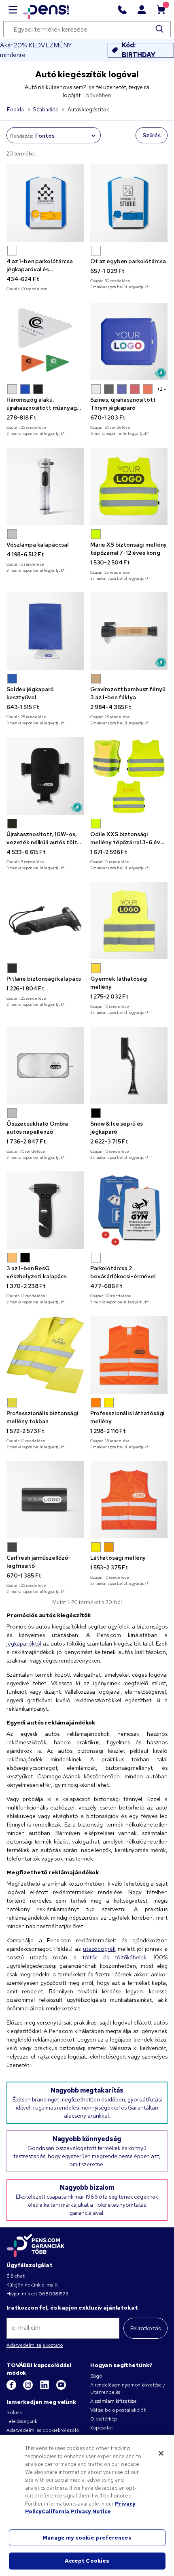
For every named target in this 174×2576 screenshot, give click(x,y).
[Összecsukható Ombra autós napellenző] (45, 1066)
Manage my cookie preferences (87, 2538)
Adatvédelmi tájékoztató (35, 2345)
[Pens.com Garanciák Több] (36, 2245)
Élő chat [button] (16, 2276)
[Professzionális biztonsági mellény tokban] (45, 1355)
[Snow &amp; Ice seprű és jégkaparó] (129, 1066)
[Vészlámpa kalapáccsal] (45, 486)
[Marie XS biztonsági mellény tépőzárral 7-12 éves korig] (129, 486)
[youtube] (61, 2388)
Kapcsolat (102, 2428)
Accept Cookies (87, 2561)
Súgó (96, 2376)
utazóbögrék (99, 1949)
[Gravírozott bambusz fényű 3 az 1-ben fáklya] (129, 631)
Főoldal (16, 110)
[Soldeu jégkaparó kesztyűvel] (45, 631)
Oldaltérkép (104, 2419)
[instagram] (29, 2388)
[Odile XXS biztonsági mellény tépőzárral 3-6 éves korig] (129, 776)
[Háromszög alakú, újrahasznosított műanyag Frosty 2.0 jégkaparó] (45, 342)
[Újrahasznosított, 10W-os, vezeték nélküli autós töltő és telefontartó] (45, 776)
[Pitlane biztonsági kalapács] (45, 921)
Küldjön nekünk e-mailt (32, 2285)
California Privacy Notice (76, 2511)
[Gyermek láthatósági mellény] (129, 921)
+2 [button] (160, 389)
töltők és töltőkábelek (115, 1957)
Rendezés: (22, 136)
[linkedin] (45, 2388)
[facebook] (12, 2388)
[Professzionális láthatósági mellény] (129, 1355)
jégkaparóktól (24, 1644)
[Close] (161, 2453)
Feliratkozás (145, 2328)
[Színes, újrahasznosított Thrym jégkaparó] (129, 342)
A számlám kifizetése (114, 2401)
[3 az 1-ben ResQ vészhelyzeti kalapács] (45, 1210)
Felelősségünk (22, 2421)
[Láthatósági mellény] (129, 1500)
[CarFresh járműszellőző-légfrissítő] (45, 1500)
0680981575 (53, 2294)
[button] (12, 251)
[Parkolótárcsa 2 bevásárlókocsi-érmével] (129, 1210)
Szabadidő (46, 110)
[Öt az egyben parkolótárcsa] (129, 203)
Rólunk (14, 2412)
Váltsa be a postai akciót (118, 2410)
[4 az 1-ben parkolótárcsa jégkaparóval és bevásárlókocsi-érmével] (45, 203)
